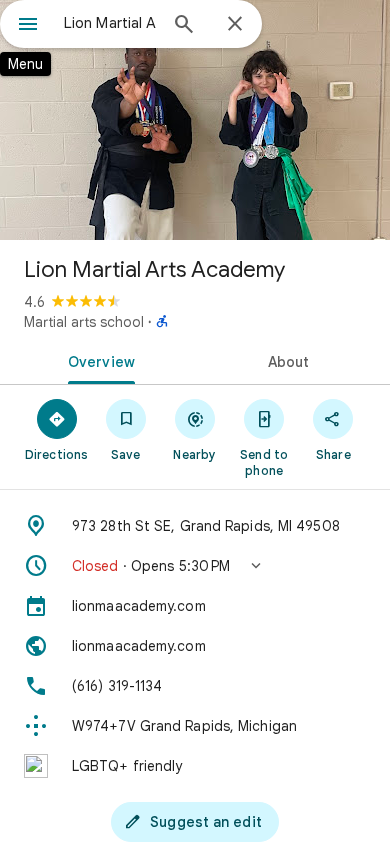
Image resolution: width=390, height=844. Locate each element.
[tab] (97, 360)
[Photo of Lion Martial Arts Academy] (195, 120)
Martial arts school (84, 322)
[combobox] (110, 23)
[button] (195, 566)
